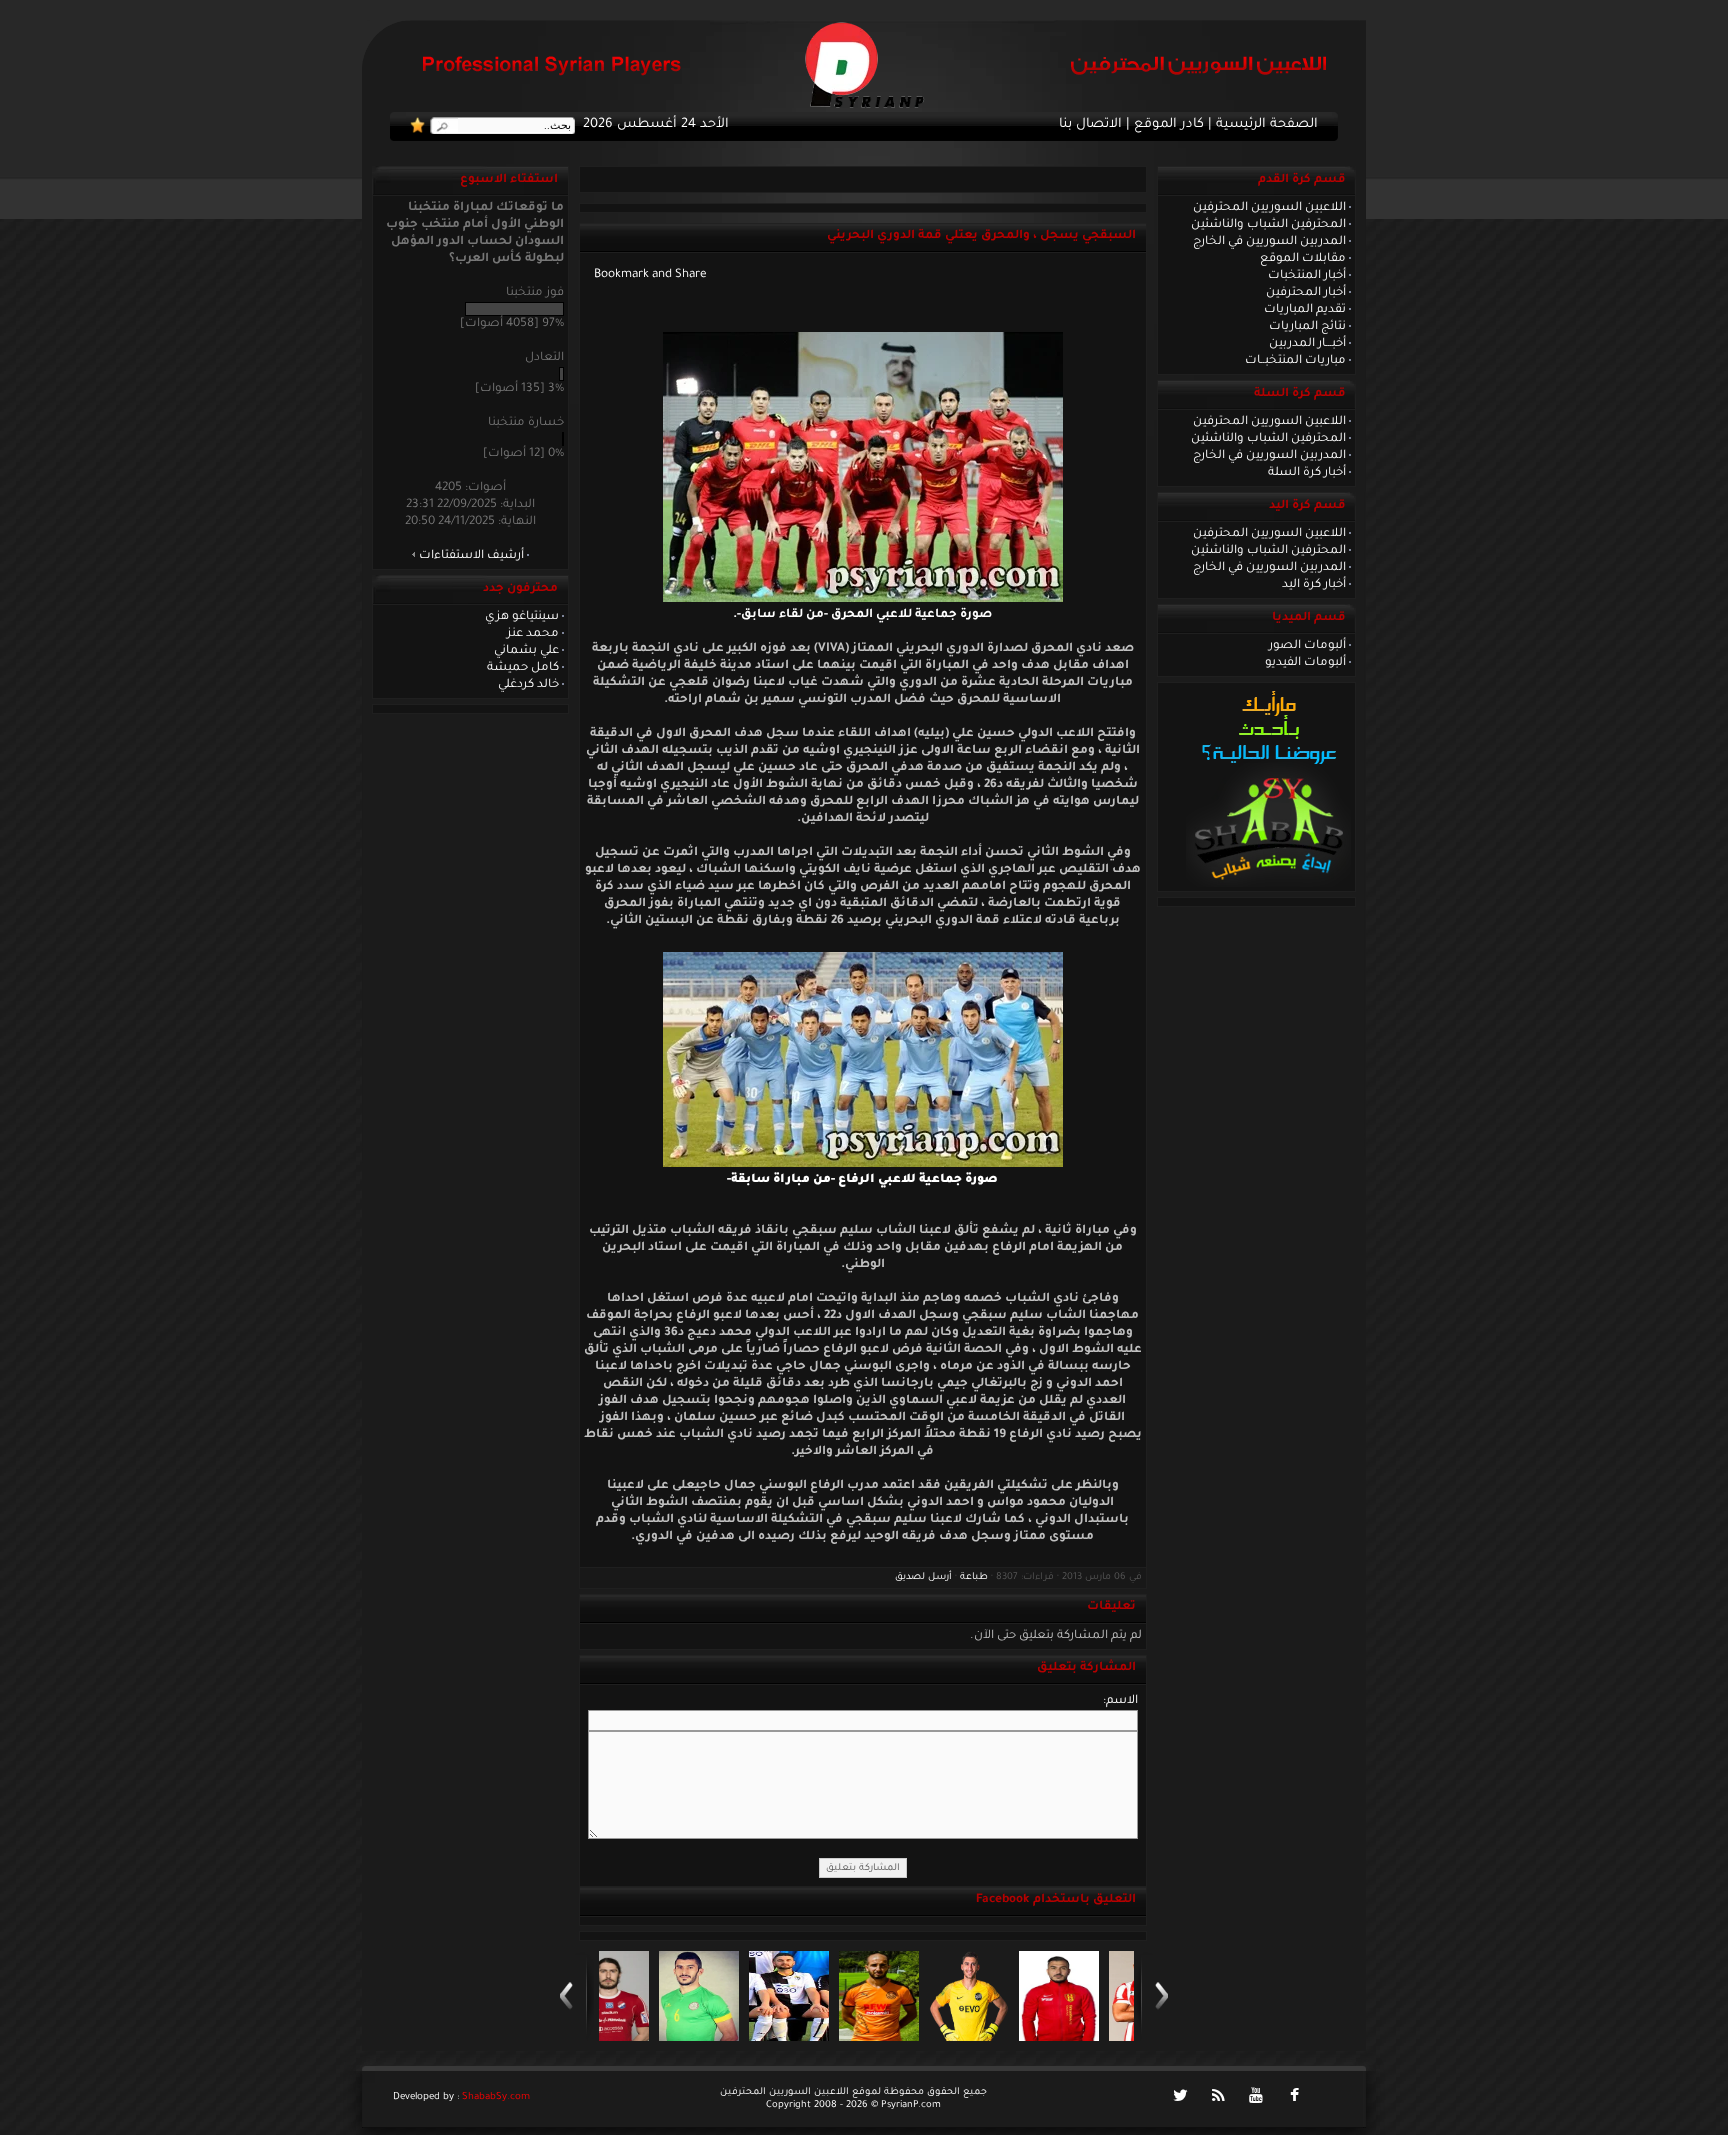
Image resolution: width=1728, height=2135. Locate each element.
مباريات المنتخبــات (1295, 361)
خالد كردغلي (528, 685)
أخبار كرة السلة (1307, 473)
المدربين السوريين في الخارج (1269, 242)
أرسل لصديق (923, 1577)
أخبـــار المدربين (1307, 344)
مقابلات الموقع (1303, 259)
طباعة (974, 1577)
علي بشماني (526, 651)
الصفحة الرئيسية (1267, 125)
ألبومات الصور (1307, 646)
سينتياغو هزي (522, 617)
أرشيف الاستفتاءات (471, 556)
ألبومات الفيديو (1305, 663)
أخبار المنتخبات (1307, 276)
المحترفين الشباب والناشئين (1268, 225)
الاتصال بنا (1090, 125)
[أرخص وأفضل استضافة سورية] (1268, 885)
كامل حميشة (523, 668)
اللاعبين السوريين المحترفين (1269, 208)
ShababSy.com (496, 2097)
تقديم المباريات (1305, 310)
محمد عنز (533, 634)
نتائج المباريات (1307, 327)
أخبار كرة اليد (1314, 585)
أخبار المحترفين (1306, 293)
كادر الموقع (1169, 125)
